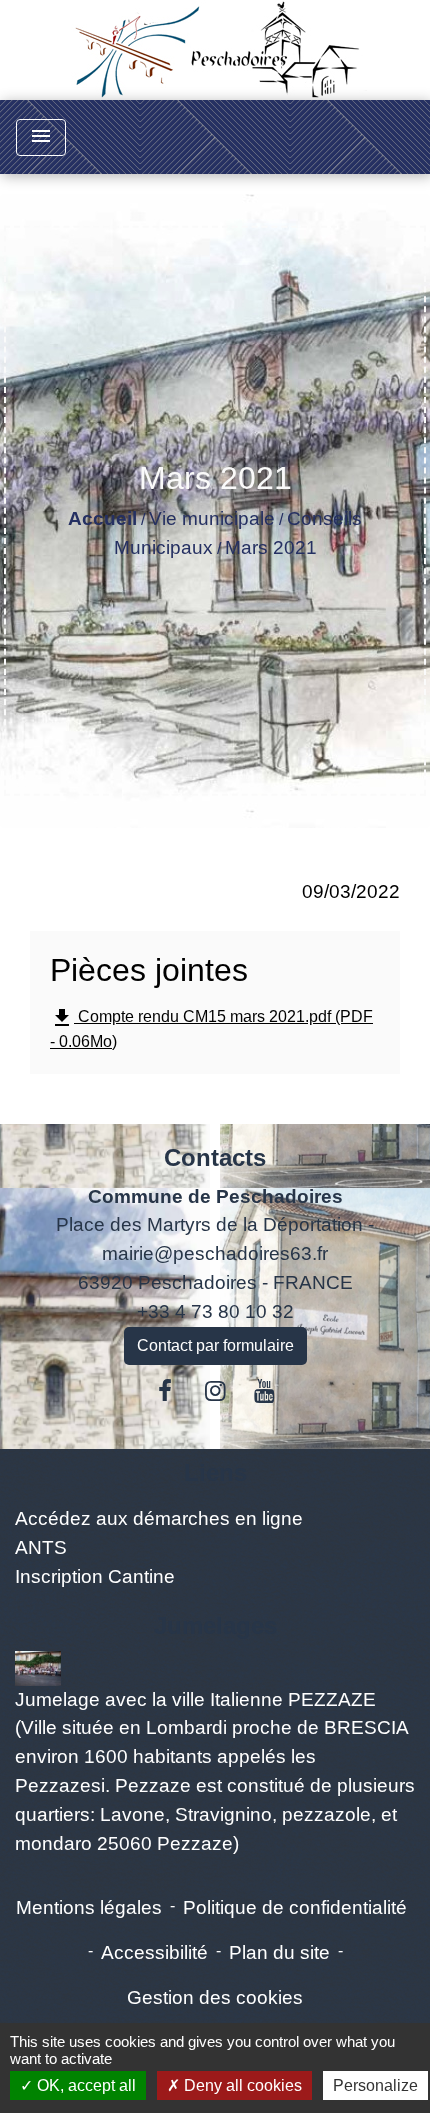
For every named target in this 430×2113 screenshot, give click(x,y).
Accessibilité (154, 1952)
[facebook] (166, 1391)
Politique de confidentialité (295, 1907)
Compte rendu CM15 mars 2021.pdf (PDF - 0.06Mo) (211, 1028)
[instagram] (215, 1391)
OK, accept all (84, 2085)
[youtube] (265, 1391)
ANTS (41, 1547)
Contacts (215, 1157)
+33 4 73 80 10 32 (215, 1311)
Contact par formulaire (215, 1345)
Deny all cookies (241, 2085)
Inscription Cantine (95, 1576)
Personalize (375, 2085)
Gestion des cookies (215, 1997)
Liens (215, 1472)
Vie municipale (212, 518)
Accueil (102, 518)
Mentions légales (89, 1907)
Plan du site (279, 1952)
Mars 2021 (271, 547)
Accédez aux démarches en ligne (159, 1518)
